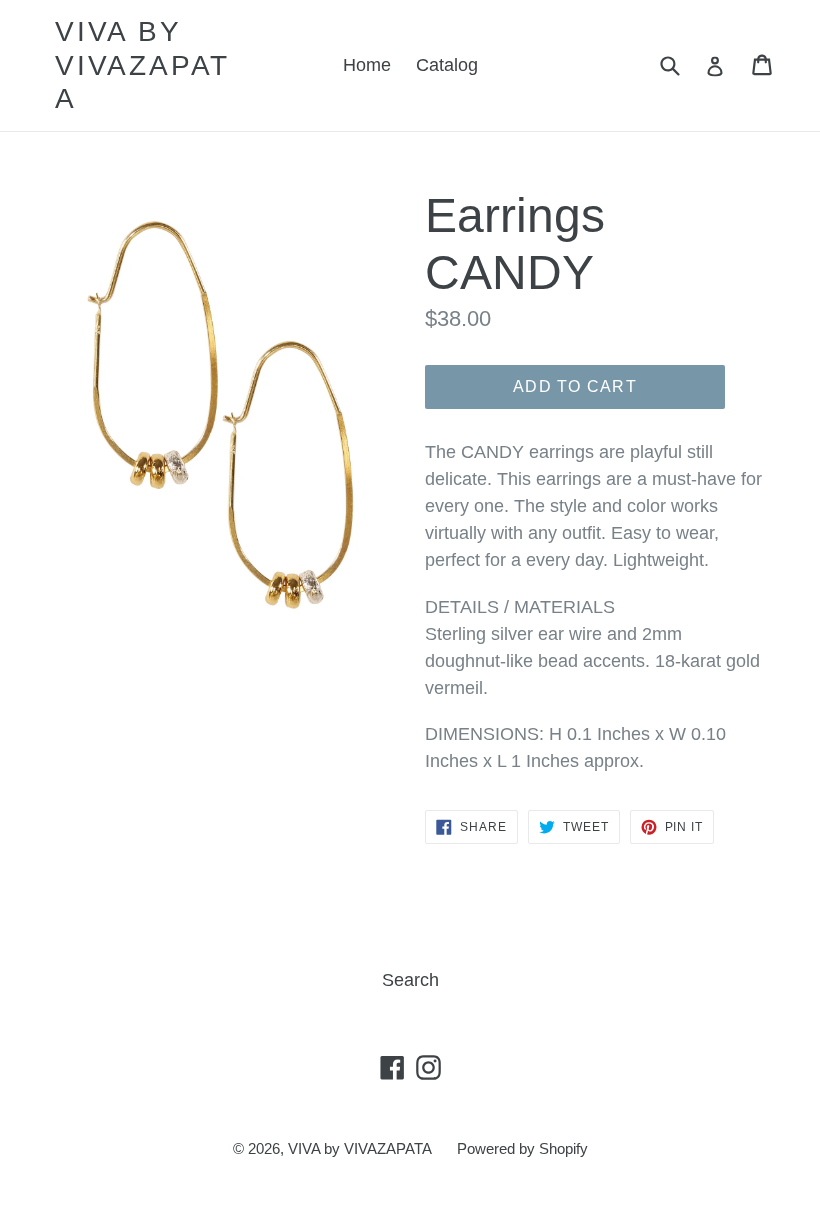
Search (410, 980)
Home (367, 65)
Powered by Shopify (522, 1148)
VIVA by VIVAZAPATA (142, 65)
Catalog (447, 65)
